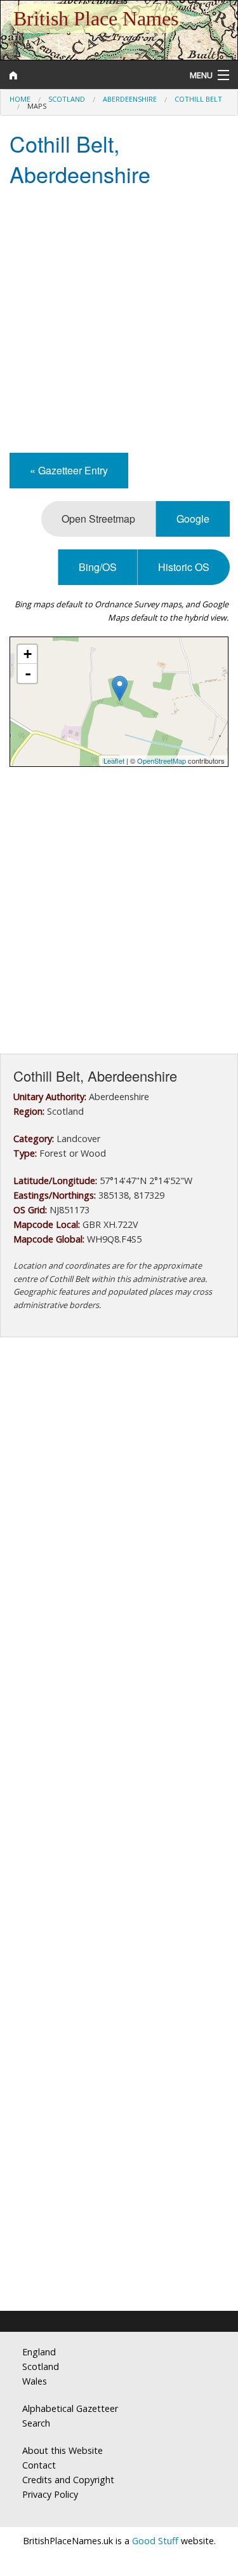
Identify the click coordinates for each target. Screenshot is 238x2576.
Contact (39, 2465)
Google (193, 519)
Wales (35, 2381)
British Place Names (96, 18)
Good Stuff (155, 2541)
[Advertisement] (119, 321)
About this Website (63, 2450)
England (39, 2352)
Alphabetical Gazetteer (70, 2408)
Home (20, 99)
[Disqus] (119, 1788)
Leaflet (114, 761)
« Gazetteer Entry (69, 470)
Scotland (67, 99)
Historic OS (184, 567)
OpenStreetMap (162, 761)
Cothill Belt (198, 99)
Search (36, 2423)
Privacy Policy (50, 2494)
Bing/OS (98, 567)
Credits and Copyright (68, 2480)
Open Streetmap (98, 519)
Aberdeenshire (130, 99)
